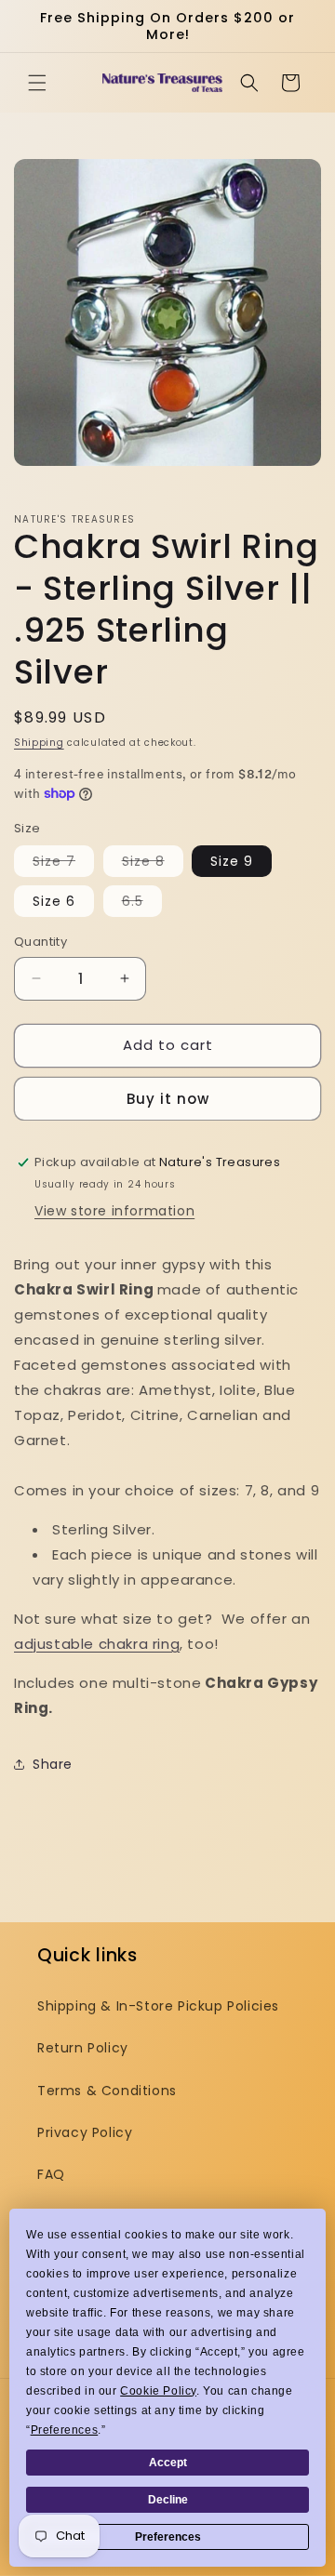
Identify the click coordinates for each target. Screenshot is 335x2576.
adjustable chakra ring (97, 1644)
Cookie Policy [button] (158, 2391)
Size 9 (232, 861)
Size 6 (54, 901)
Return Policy (83, 2048)
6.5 (142, 904)
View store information (114, 1211)
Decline (168, 2500)
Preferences (168, 2537)
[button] (37, 83)
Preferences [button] (65, 2430)
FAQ (51, 2174)
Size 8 (153, 864)
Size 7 (63, 864)
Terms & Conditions (107, 2091)
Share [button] (53, 1764)
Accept (168, 2463)
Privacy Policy (85, 2132)
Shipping (39, 743)
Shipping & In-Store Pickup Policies (158, 2006)
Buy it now (168, 1099)
